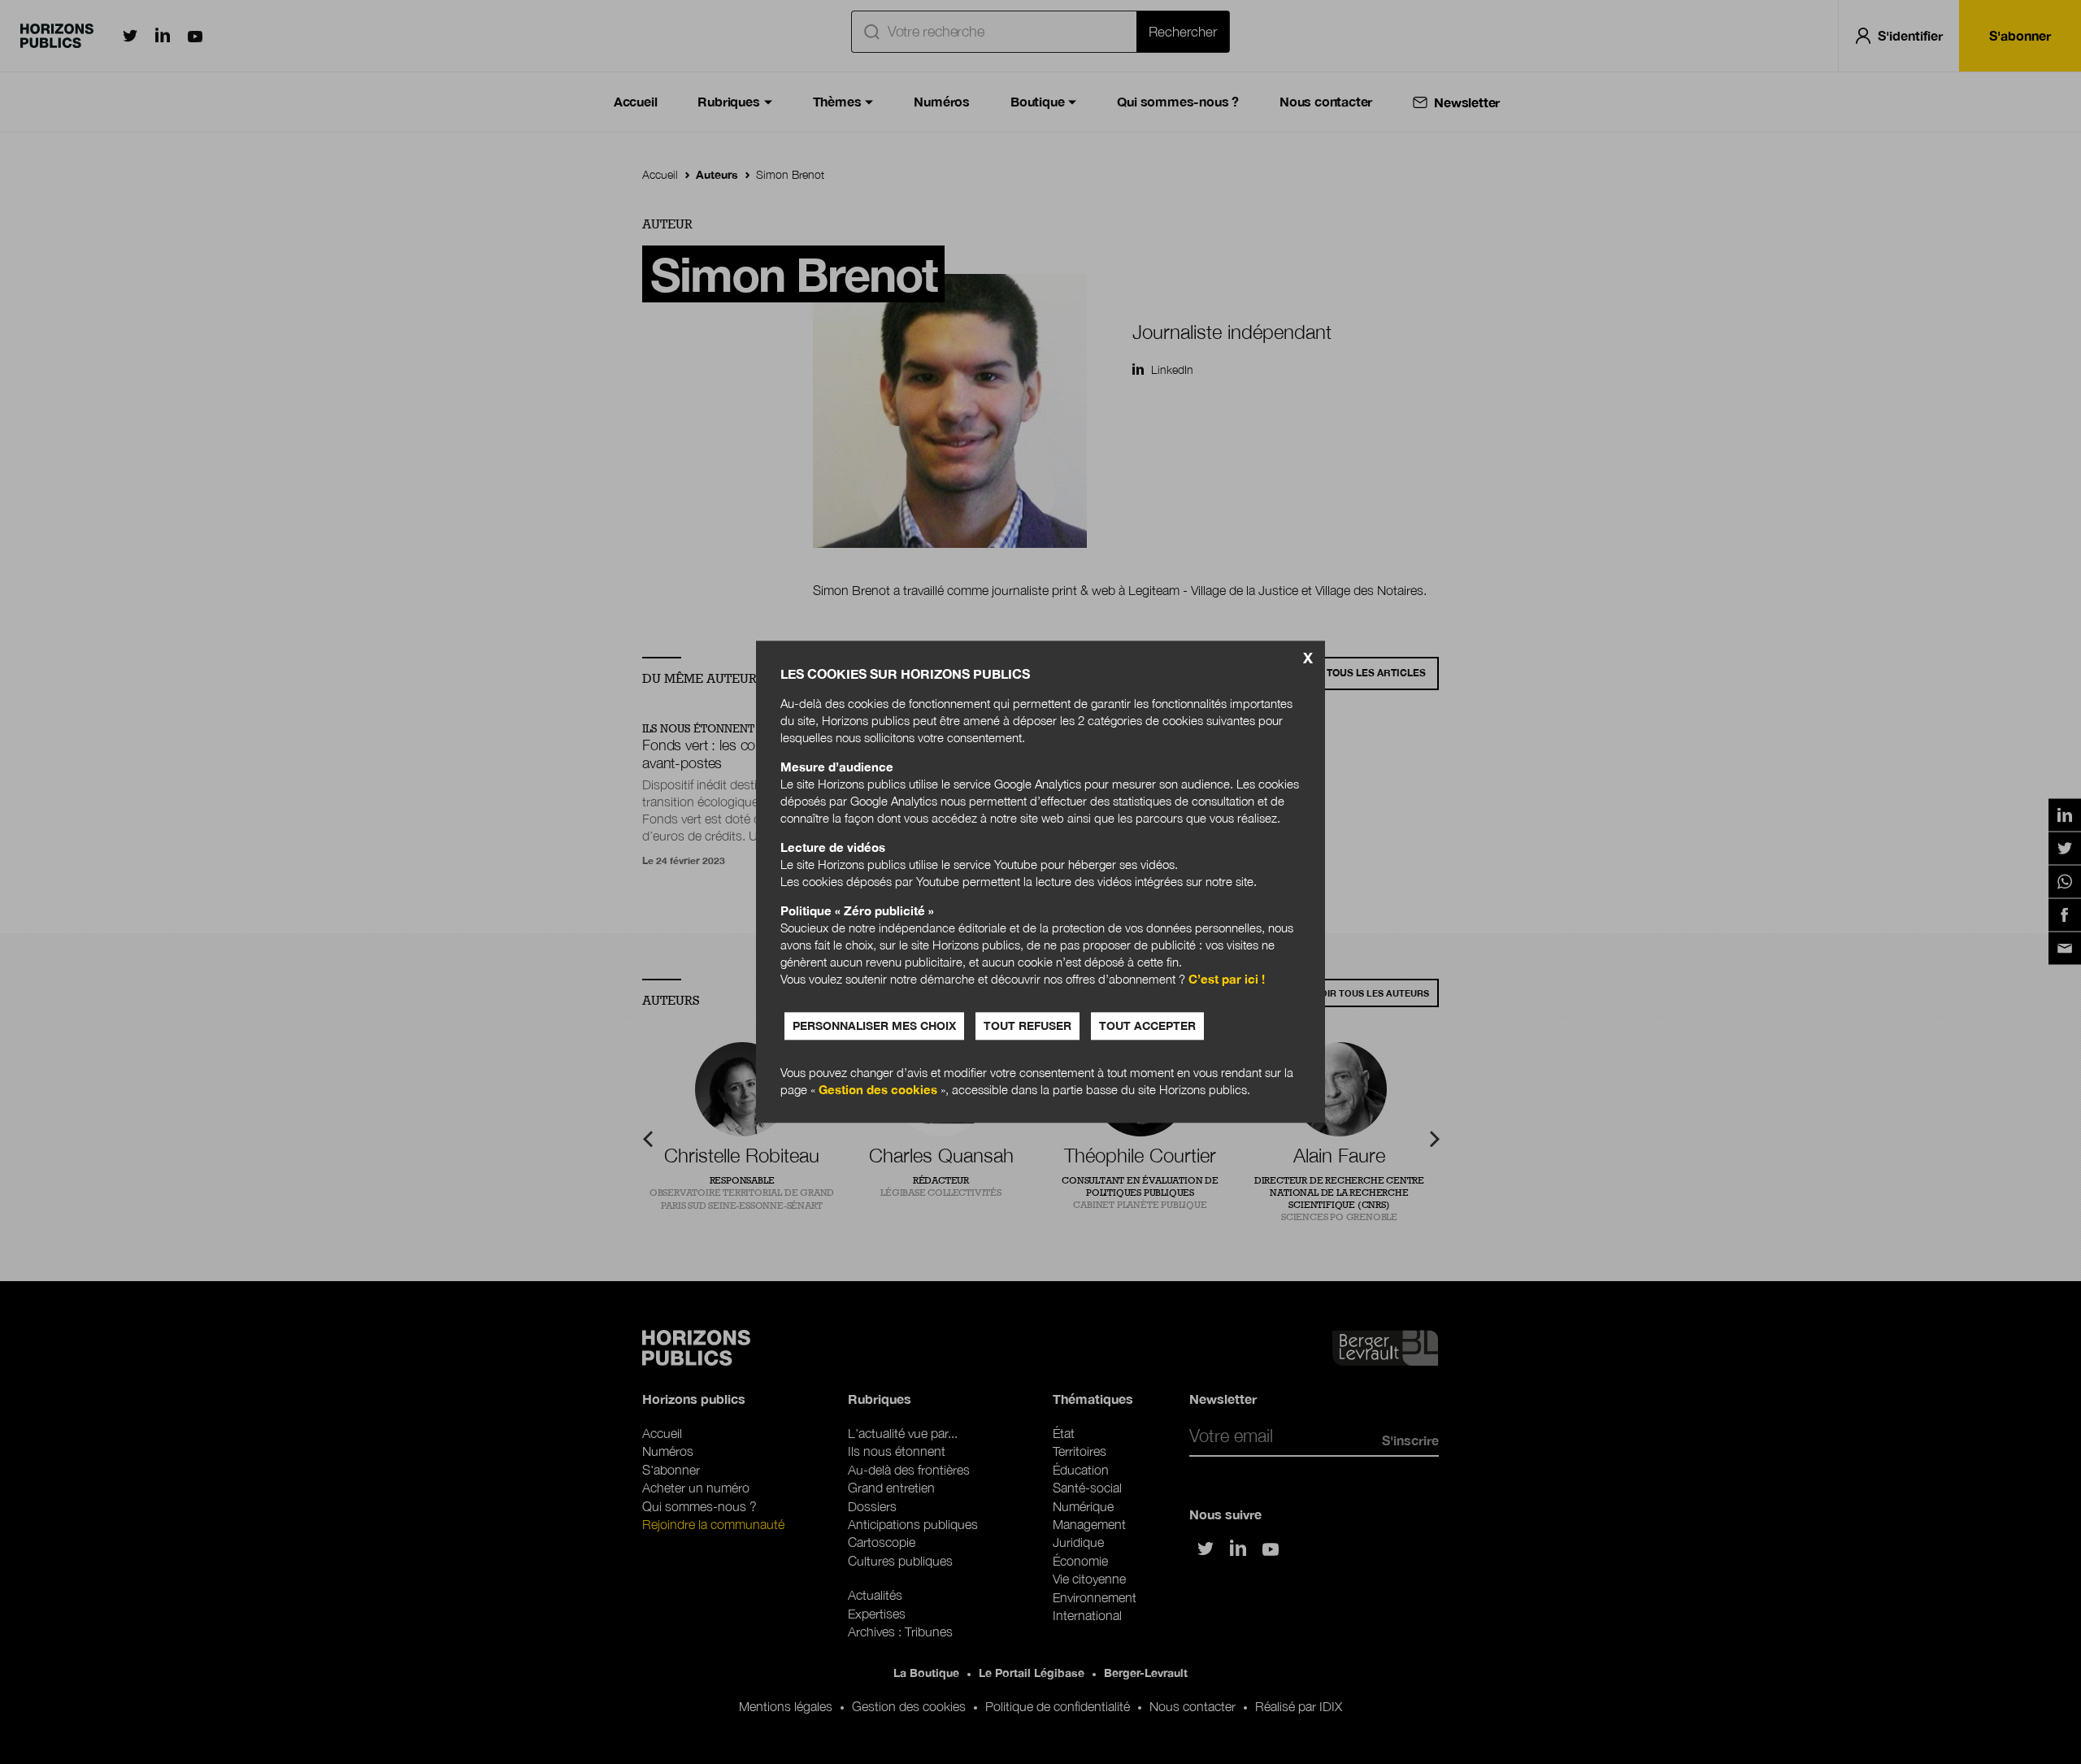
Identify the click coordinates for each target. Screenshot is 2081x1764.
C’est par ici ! (1227, 980)
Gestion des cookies (878, 1090)
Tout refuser (1027, 1026)
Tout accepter (1147, 1026)
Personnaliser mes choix (874, 1026)
